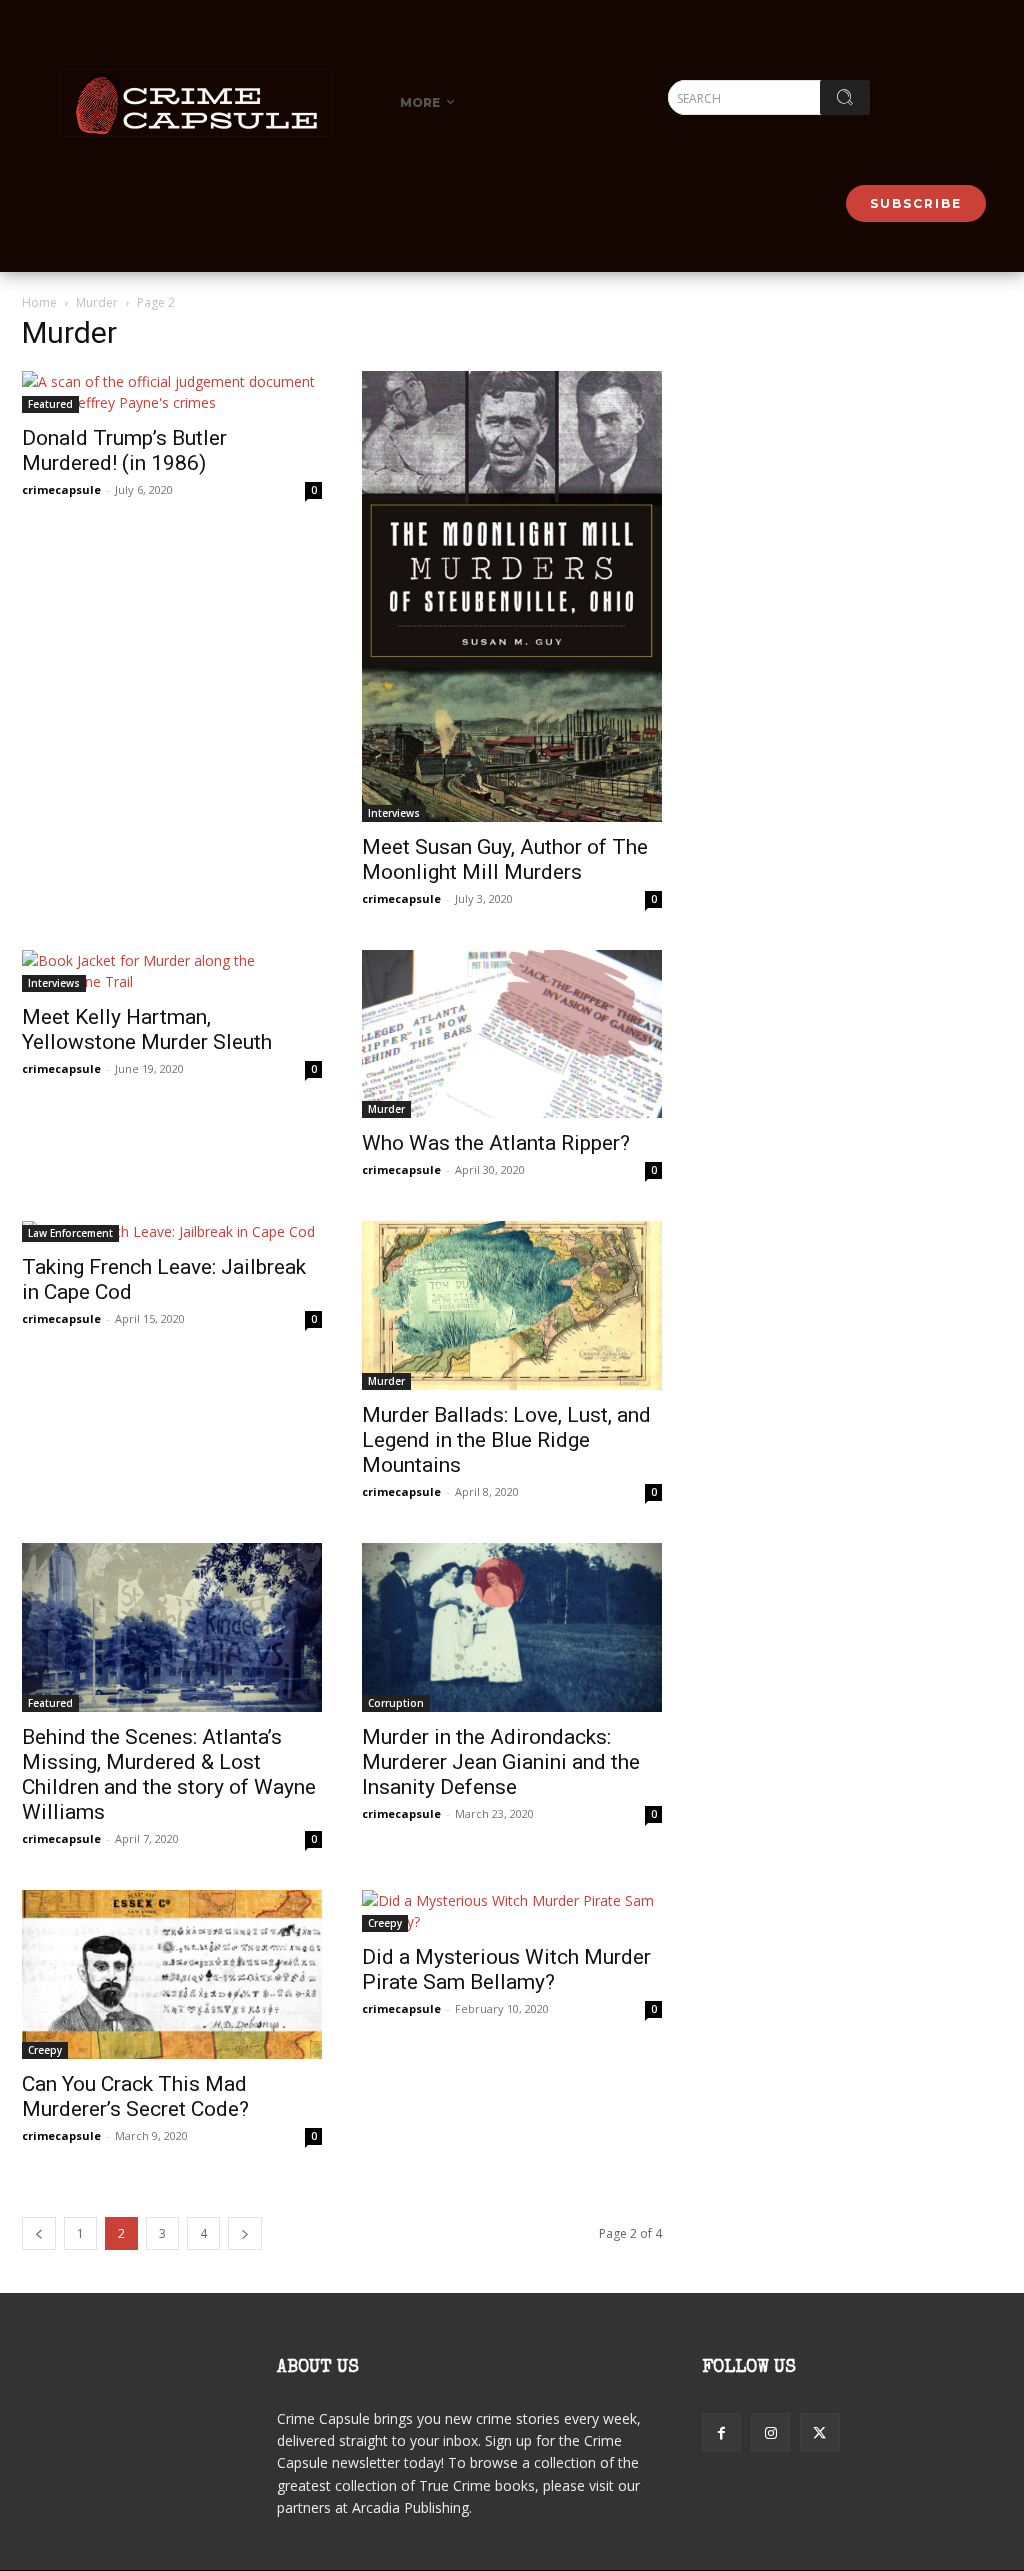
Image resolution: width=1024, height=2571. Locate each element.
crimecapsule (61, 489)
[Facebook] (721, 2432)
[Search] (845, 97)
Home (39, 302)
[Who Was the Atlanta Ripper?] (512, 1034)
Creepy (45, 2050)
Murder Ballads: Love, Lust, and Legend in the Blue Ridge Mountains (506, 1440)
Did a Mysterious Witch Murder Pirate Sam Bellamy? (506, 1969)
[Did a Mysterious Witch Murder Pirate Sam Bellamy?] (512, 1911)
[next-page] (245, 2233)
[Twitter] (819, 2432)
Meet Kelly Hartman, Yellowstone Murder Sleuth (147, 1029)
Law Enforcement (70, 1233)
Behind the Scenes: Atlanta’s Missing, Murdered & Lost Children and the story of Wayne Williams (169, 1774)
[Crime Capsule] (196, 103)
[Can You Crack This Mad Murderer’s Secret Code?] (172, 1974)
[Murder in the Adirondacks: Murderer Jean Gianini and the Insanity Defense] (512, 1627)
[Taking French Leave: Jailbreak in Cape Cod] (172, 1231)
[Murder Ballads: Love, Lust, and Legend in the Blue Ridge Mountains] (512, 1305)
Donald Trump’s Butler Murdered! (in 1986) (124, 450)
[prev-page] (39, 2233)
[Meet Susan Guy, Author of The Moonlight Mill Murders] (512, 596)
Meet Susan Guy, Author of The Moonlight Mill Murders (505, 859)
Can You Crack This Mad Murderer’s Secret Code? (135, 2096)
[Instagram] (770, 2432)
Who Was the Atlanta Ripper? (496, 1143)
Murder (97, 302)
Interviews (394, 813)
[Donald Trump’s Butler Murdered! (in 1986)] (172, 392)
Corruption (396, 1703)
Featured (50, 404)
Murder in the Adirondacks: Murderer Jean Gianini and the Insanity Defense (501, 1762)
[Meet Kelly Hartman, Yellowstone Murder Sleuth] (172, 971)
